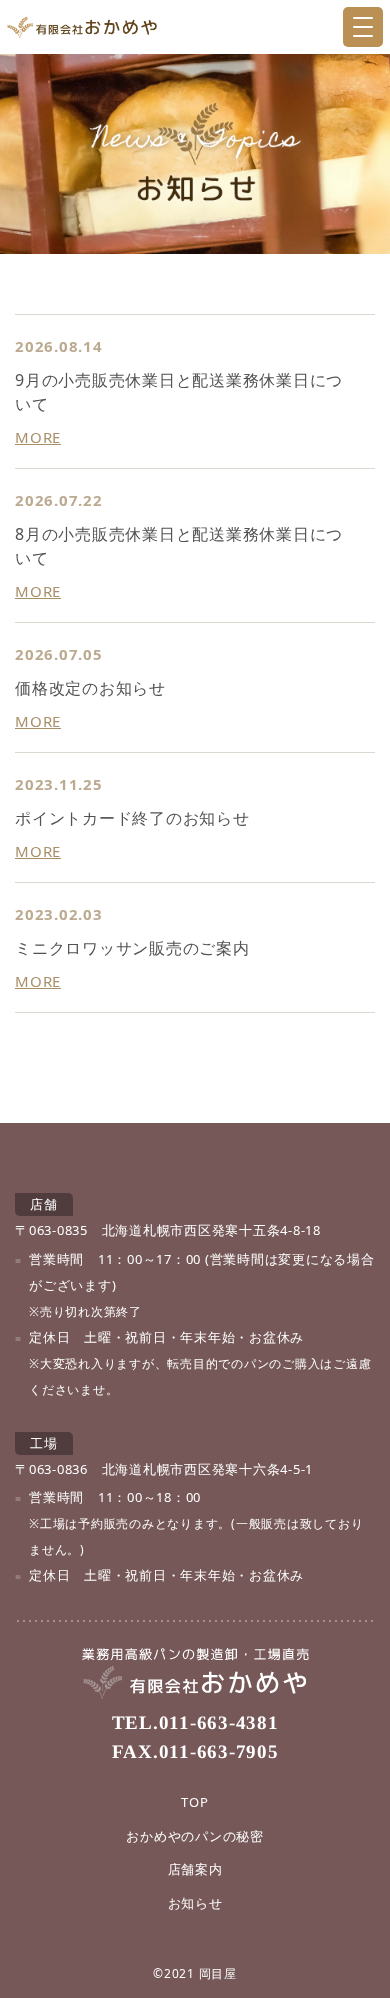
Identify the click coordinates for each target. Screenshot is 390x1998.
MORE (38, 437)
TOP (194, 1802)
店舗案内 (195, 1869)
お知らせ (195, 1903)
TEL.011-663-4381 (194, 1722)
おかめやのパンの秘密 (195, 1836)
